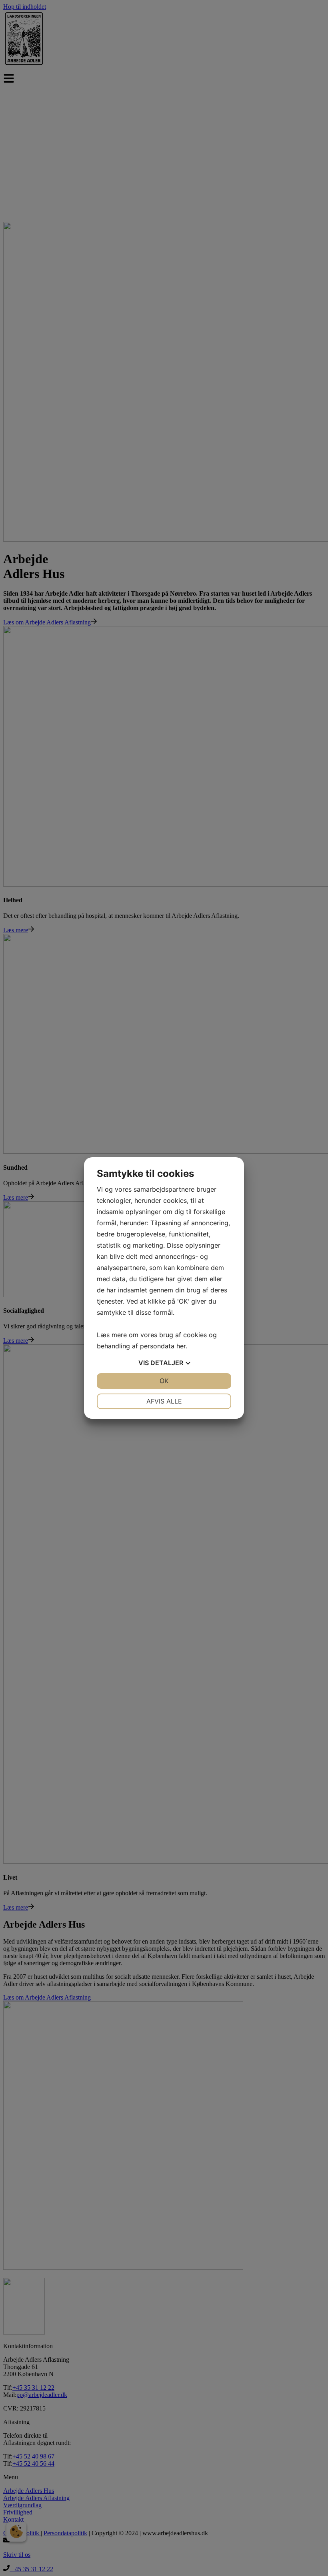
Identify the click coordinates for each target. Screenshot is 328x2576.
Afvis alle (164, 1401)
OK (164, 1381)
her (181, 1346)
